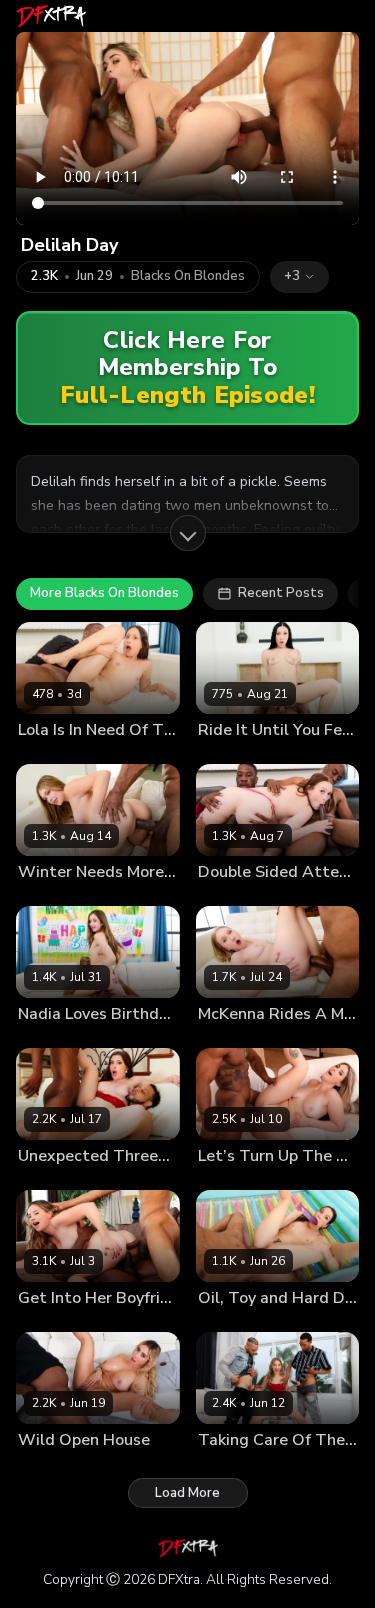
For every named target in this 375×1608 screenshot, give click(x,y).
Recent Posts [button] (281, 593)
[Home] (51, 16)
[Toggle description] (188, 533)
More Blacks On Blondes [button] (104, 593)
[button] (299, 277)
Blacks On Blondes (188, 276)
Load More (187, 1493)
